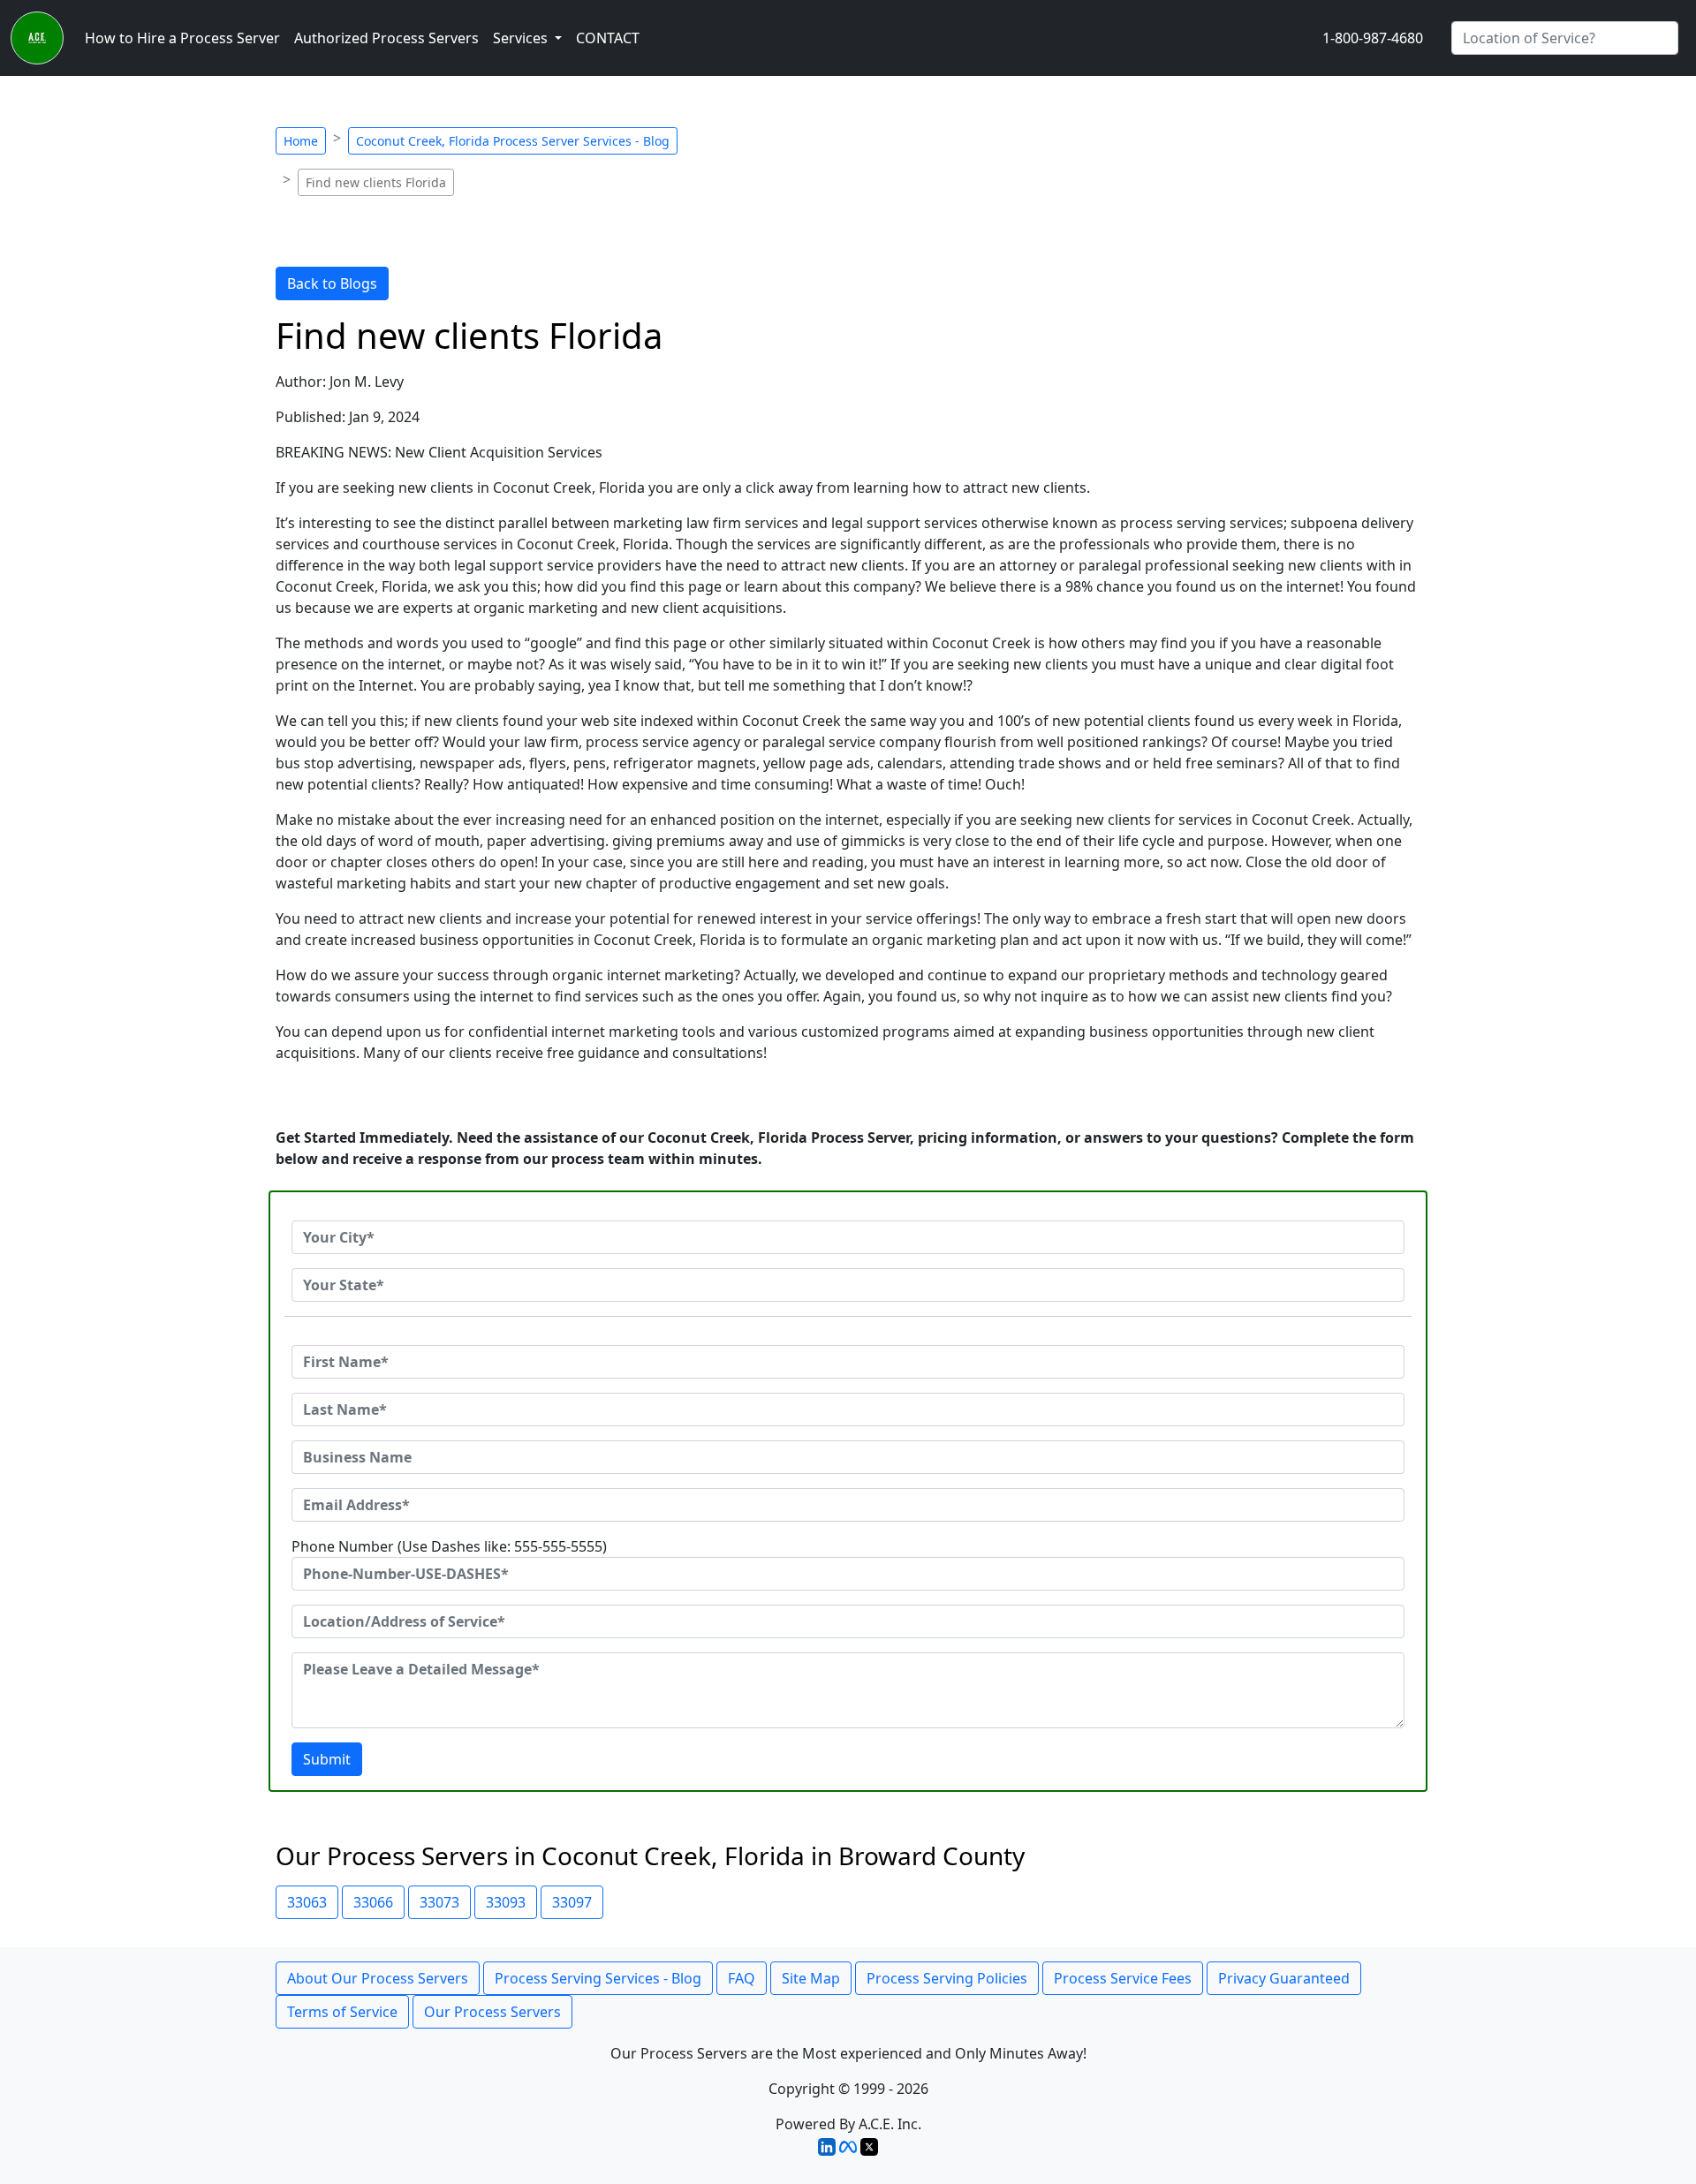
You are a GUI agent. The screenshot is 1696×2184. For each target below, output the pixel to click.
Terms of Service (342, 2012)
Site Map (811, 1978)
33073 (439, 1902)
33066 (373, 1902)
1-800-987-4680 (1373, 38)
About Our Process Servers (378, 1978)
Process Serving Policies (947, 1978)
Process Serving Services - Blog (598, 1978)
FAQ (742, 1978)
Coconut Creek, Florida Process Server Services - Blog (513, 141)
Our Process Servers (492, 2012)
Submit (327, 1759)
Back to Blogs (332, 283)
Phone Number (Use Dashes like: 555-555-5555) (449, 1546)
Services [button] (522, 38)
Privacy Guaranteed (1284, 1978)
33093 (506, 1902)
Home (301, 141)
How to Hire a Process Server (182, 38)
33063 (307, 1902)
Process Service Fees (1123, 1978)
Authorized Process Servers (386, 38)
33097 (572, 1902)
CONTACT (608, 38)
